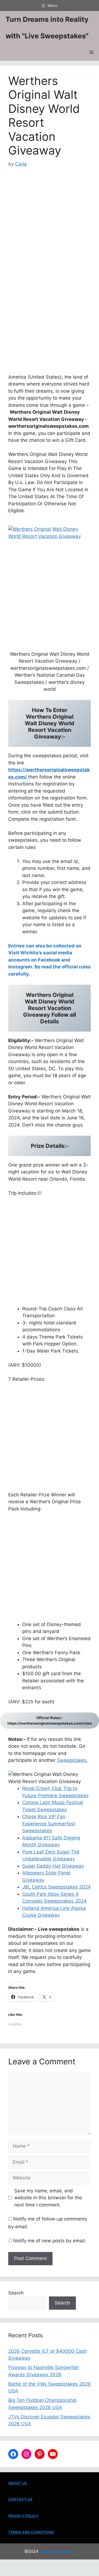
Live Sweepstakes (57, 2551)
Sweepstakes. (72, 1760)
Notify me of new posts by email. (50, 2241)
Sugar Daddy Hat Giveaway (53, 1866)
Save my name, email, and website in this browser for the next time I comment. (48, 2198)
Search (16, 2293)
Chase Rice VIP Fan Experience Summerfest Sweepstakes (49, 1824)
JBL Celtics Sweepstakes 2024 (57, 1887)
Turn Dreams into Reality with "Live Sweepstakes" (47, 28)
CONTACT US (20, 2499)
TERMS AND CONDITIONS (31, 2532)
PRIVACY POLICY (23, 2516)
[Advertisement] (50, 220)
